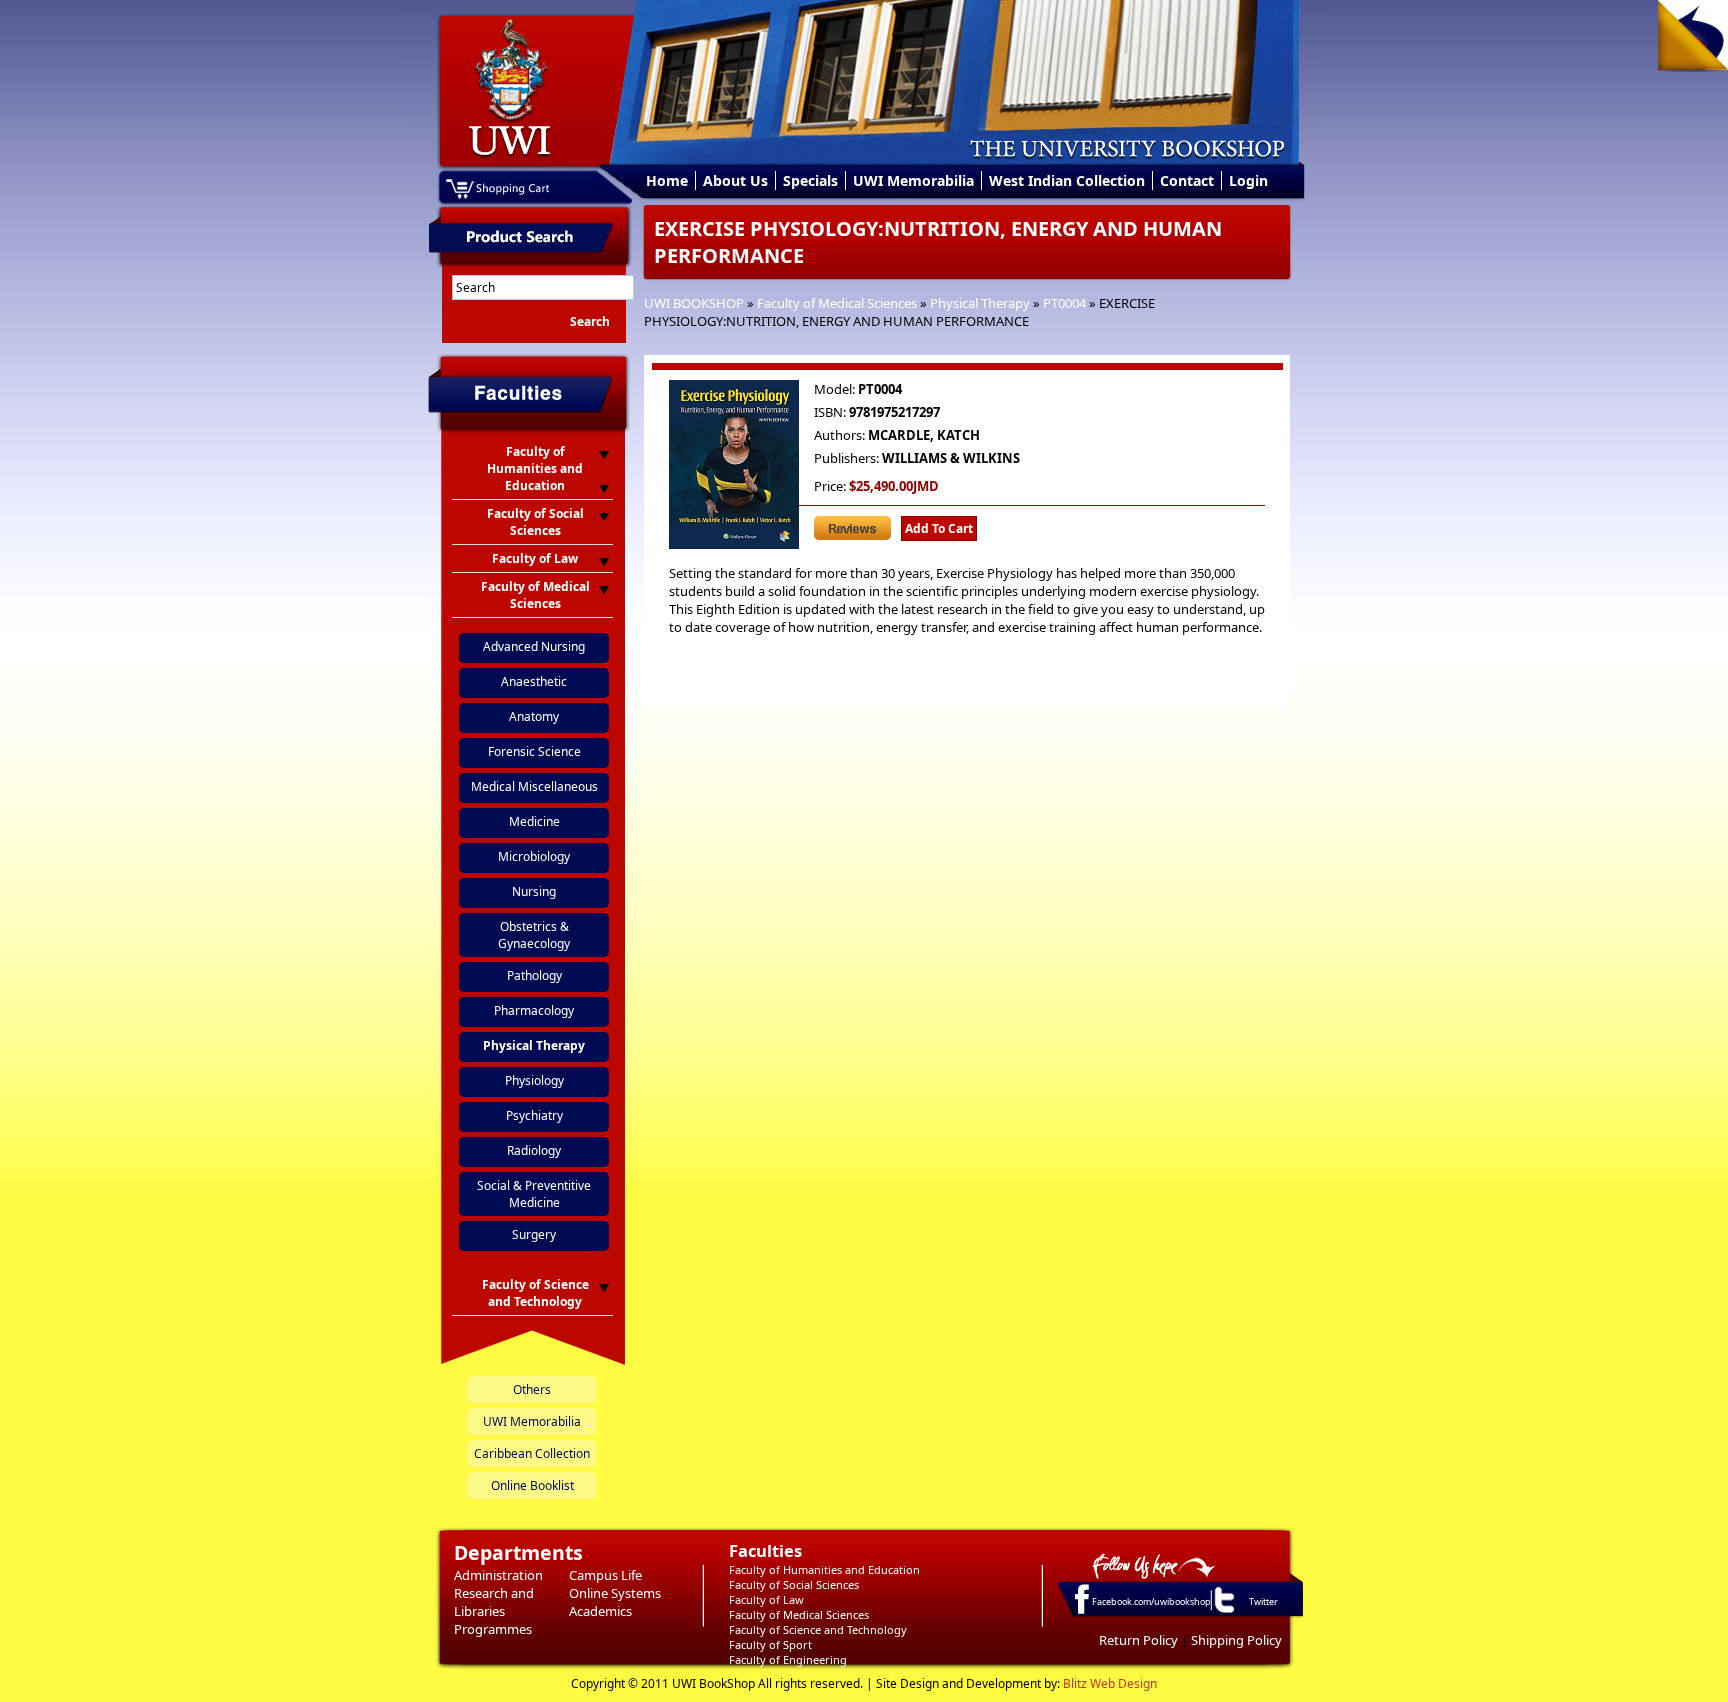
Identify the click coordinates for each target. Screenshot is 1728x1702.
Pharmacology (534, 1010)
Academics (600, 1611)
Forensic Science (534, 751)
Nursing (534, 891)
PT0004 (1064, 303)
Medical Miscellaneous (534, 786)
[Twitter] (1223, 1612)
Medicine (534, 821)
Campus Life (605, 1575)
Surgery (534, 1234)
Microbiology (534, 856)
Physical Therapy (980, 303)
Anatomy (534, 716)
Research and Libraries (494, 1602)
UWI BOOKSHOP (694, 303)
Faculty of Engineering (788, 1659)
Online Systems (615, 1593)
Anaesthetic (534, 681)
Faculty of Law (766, 1599)
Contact (1187, 180)
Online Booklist (532, 1485)
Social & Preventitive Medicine (534, 1194)
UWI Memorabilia (913, 180)
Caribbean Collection (532, 1453)
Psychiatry (534, 1115)
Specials (810, 180)
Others (532, 1389)
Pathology (534, 975)
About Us (735, 180)
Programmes (493, 1629)
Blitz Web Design (1110, 1683)
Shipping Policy (1236, 1640)
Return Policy (1138, 1640)
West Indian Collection (1067, 180)
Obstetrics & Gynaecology (534, 935)
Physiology (534, 1080)
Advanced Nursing (534, 646)
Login (1248, 180)
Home (667, 180)
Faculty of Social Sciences (794, 1584)
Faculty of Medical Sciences (837, 303)
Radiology (534, 1150)
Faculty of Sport (770, 1644)
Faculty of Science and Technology (818, 1629)
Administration (498, 1575)
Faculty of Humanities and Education (824, 1569)
